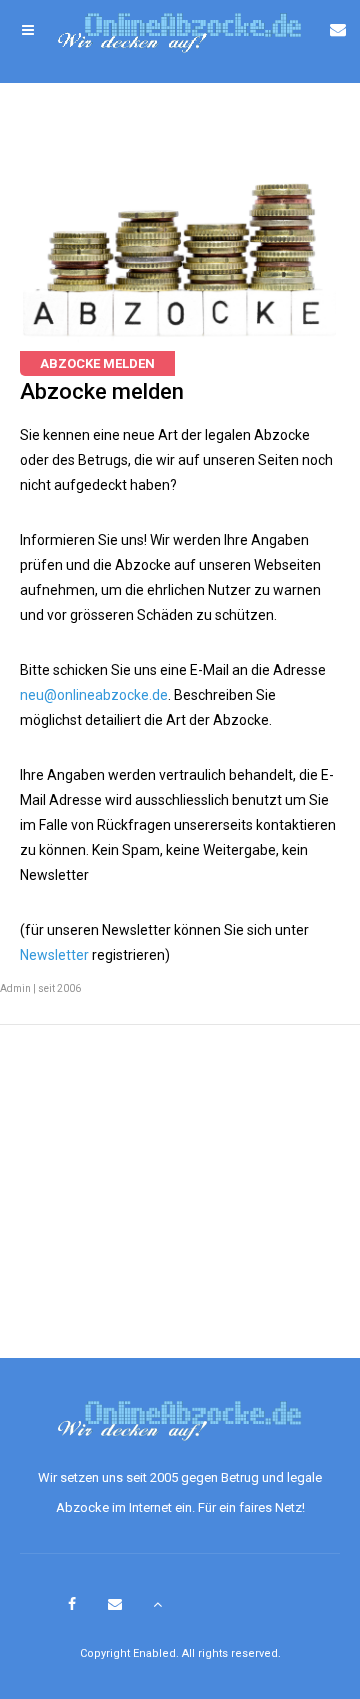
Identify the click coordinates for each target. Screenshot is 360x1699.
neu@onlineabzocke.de (94, 695)
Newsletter (54, 955)
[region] (180, 1205)
